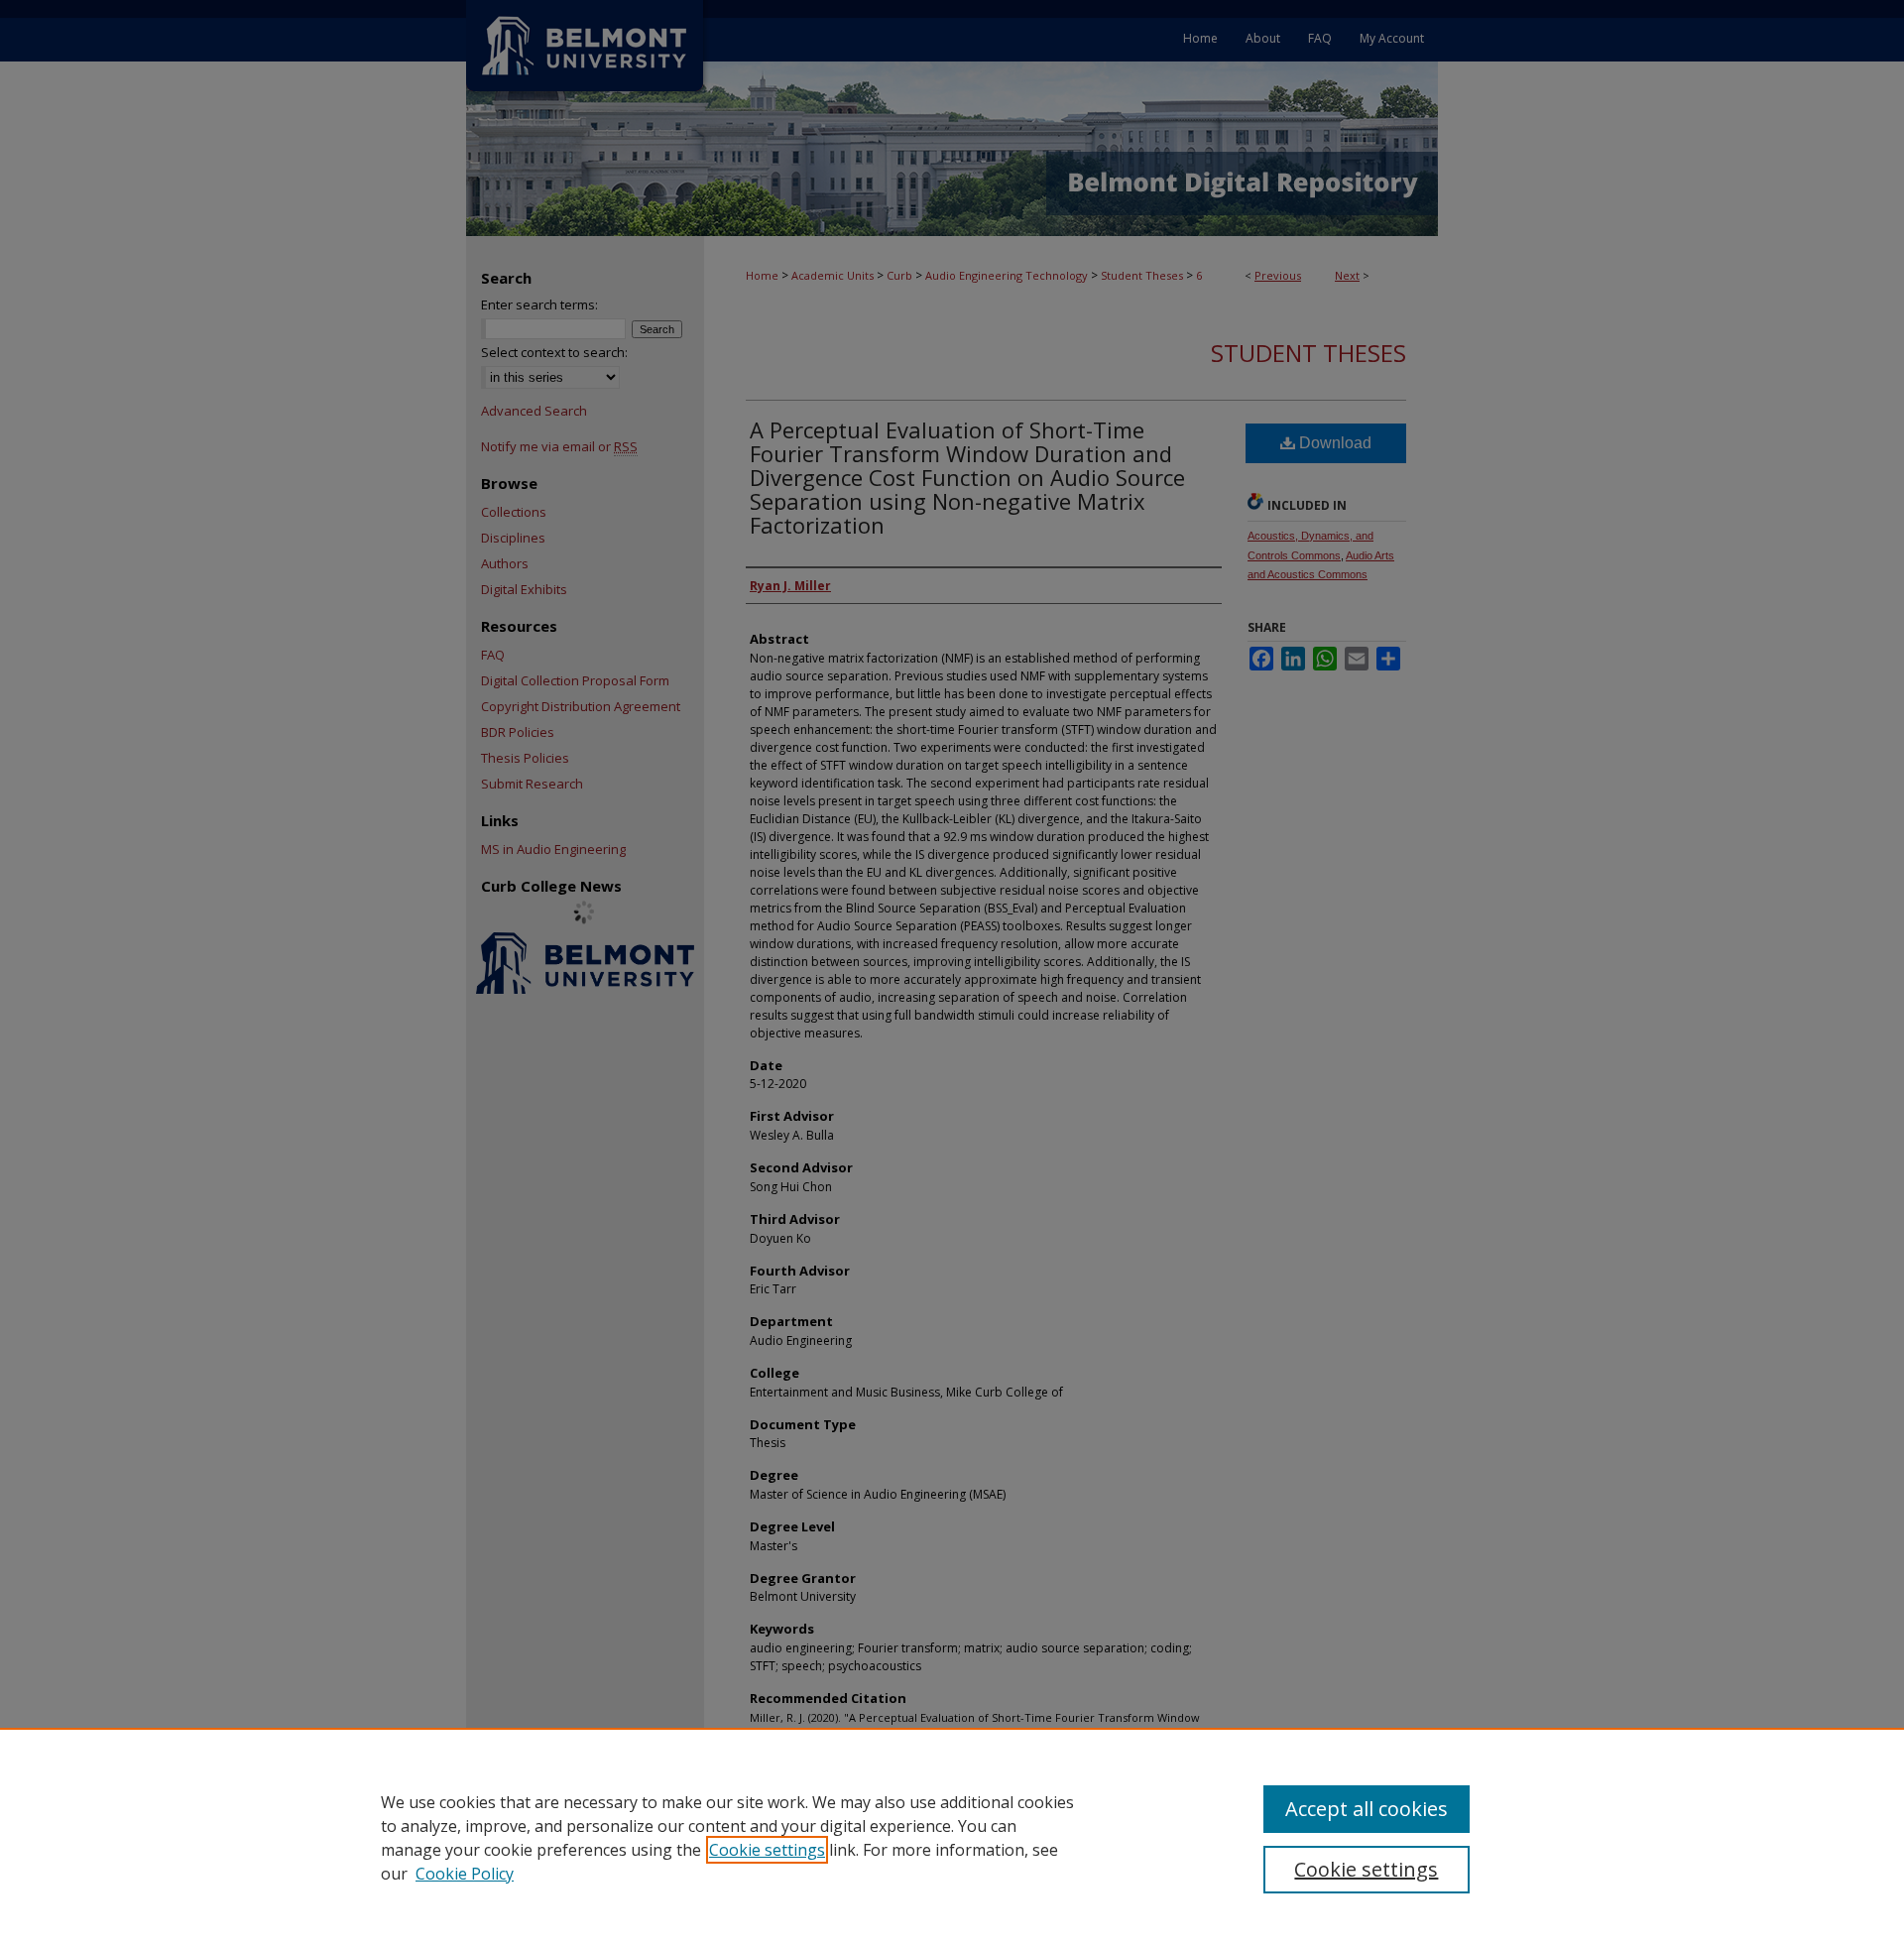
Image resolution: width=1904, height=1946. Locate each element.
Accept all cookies (1367, 1809)
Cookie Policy (465, 1874)
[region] (952, 1837)
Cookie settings (767, 1850)
